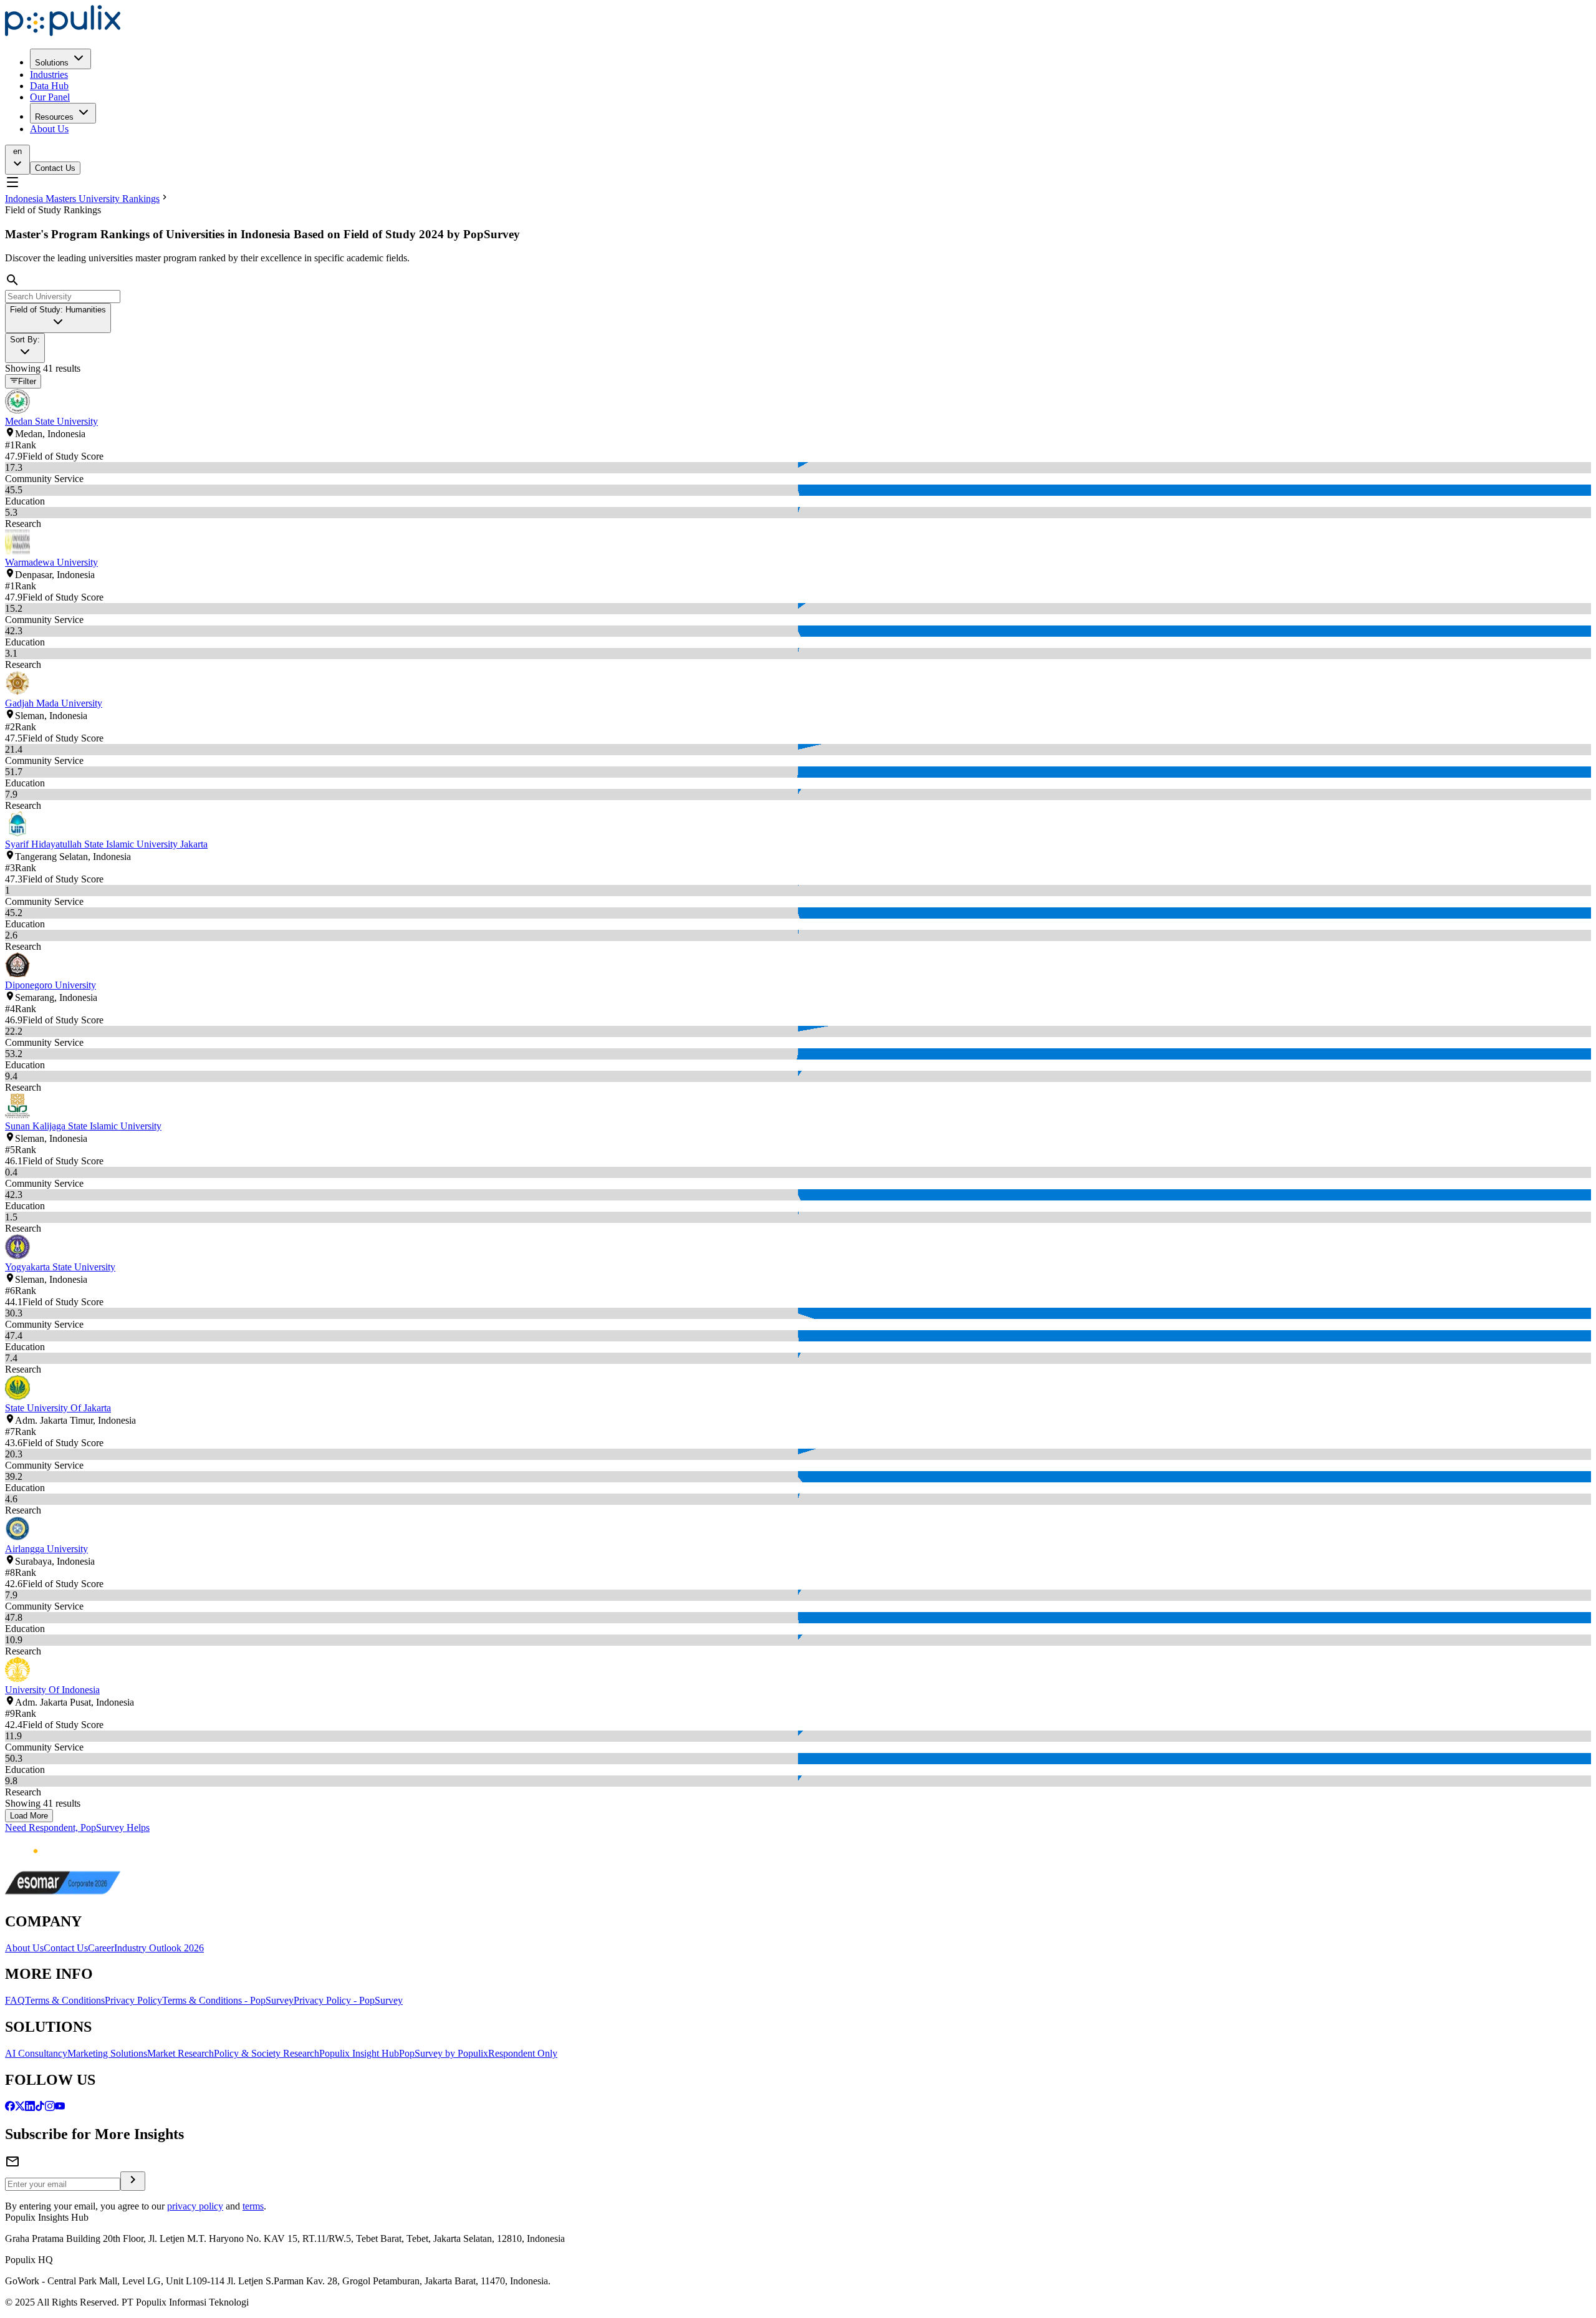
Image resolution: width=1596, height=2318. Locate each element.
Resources (54, 117)
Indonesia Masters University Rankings (82, 199)
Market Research (180, 2053)
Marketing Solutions (107, 2053)
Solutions (52, 63)
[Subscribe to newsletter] (133, 2181)
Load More (29, 1816)
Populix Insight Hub (359, 2053)
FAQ (15, 2000)
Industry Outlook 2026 (159, 1948)
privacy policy (195, 2206)
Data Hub (49, 86)
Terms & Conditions (65, 2000)
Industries (49, 75)
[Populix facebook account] (10, 2108)
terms (253, 2206)
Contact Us (55, 168)
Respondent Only (523, 2053)
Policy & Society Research (267, 2053)
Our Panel (50, 97)
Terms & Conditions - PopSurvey (228, 2000)
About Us (49, 129)
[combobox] (58, 318)
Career (101, 1948)
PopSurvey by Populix (444, 2053)
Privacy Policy (133, 2000)
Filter (27, 382)
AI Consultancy (36, 2053)
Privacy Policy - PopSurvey (348, 2000)
